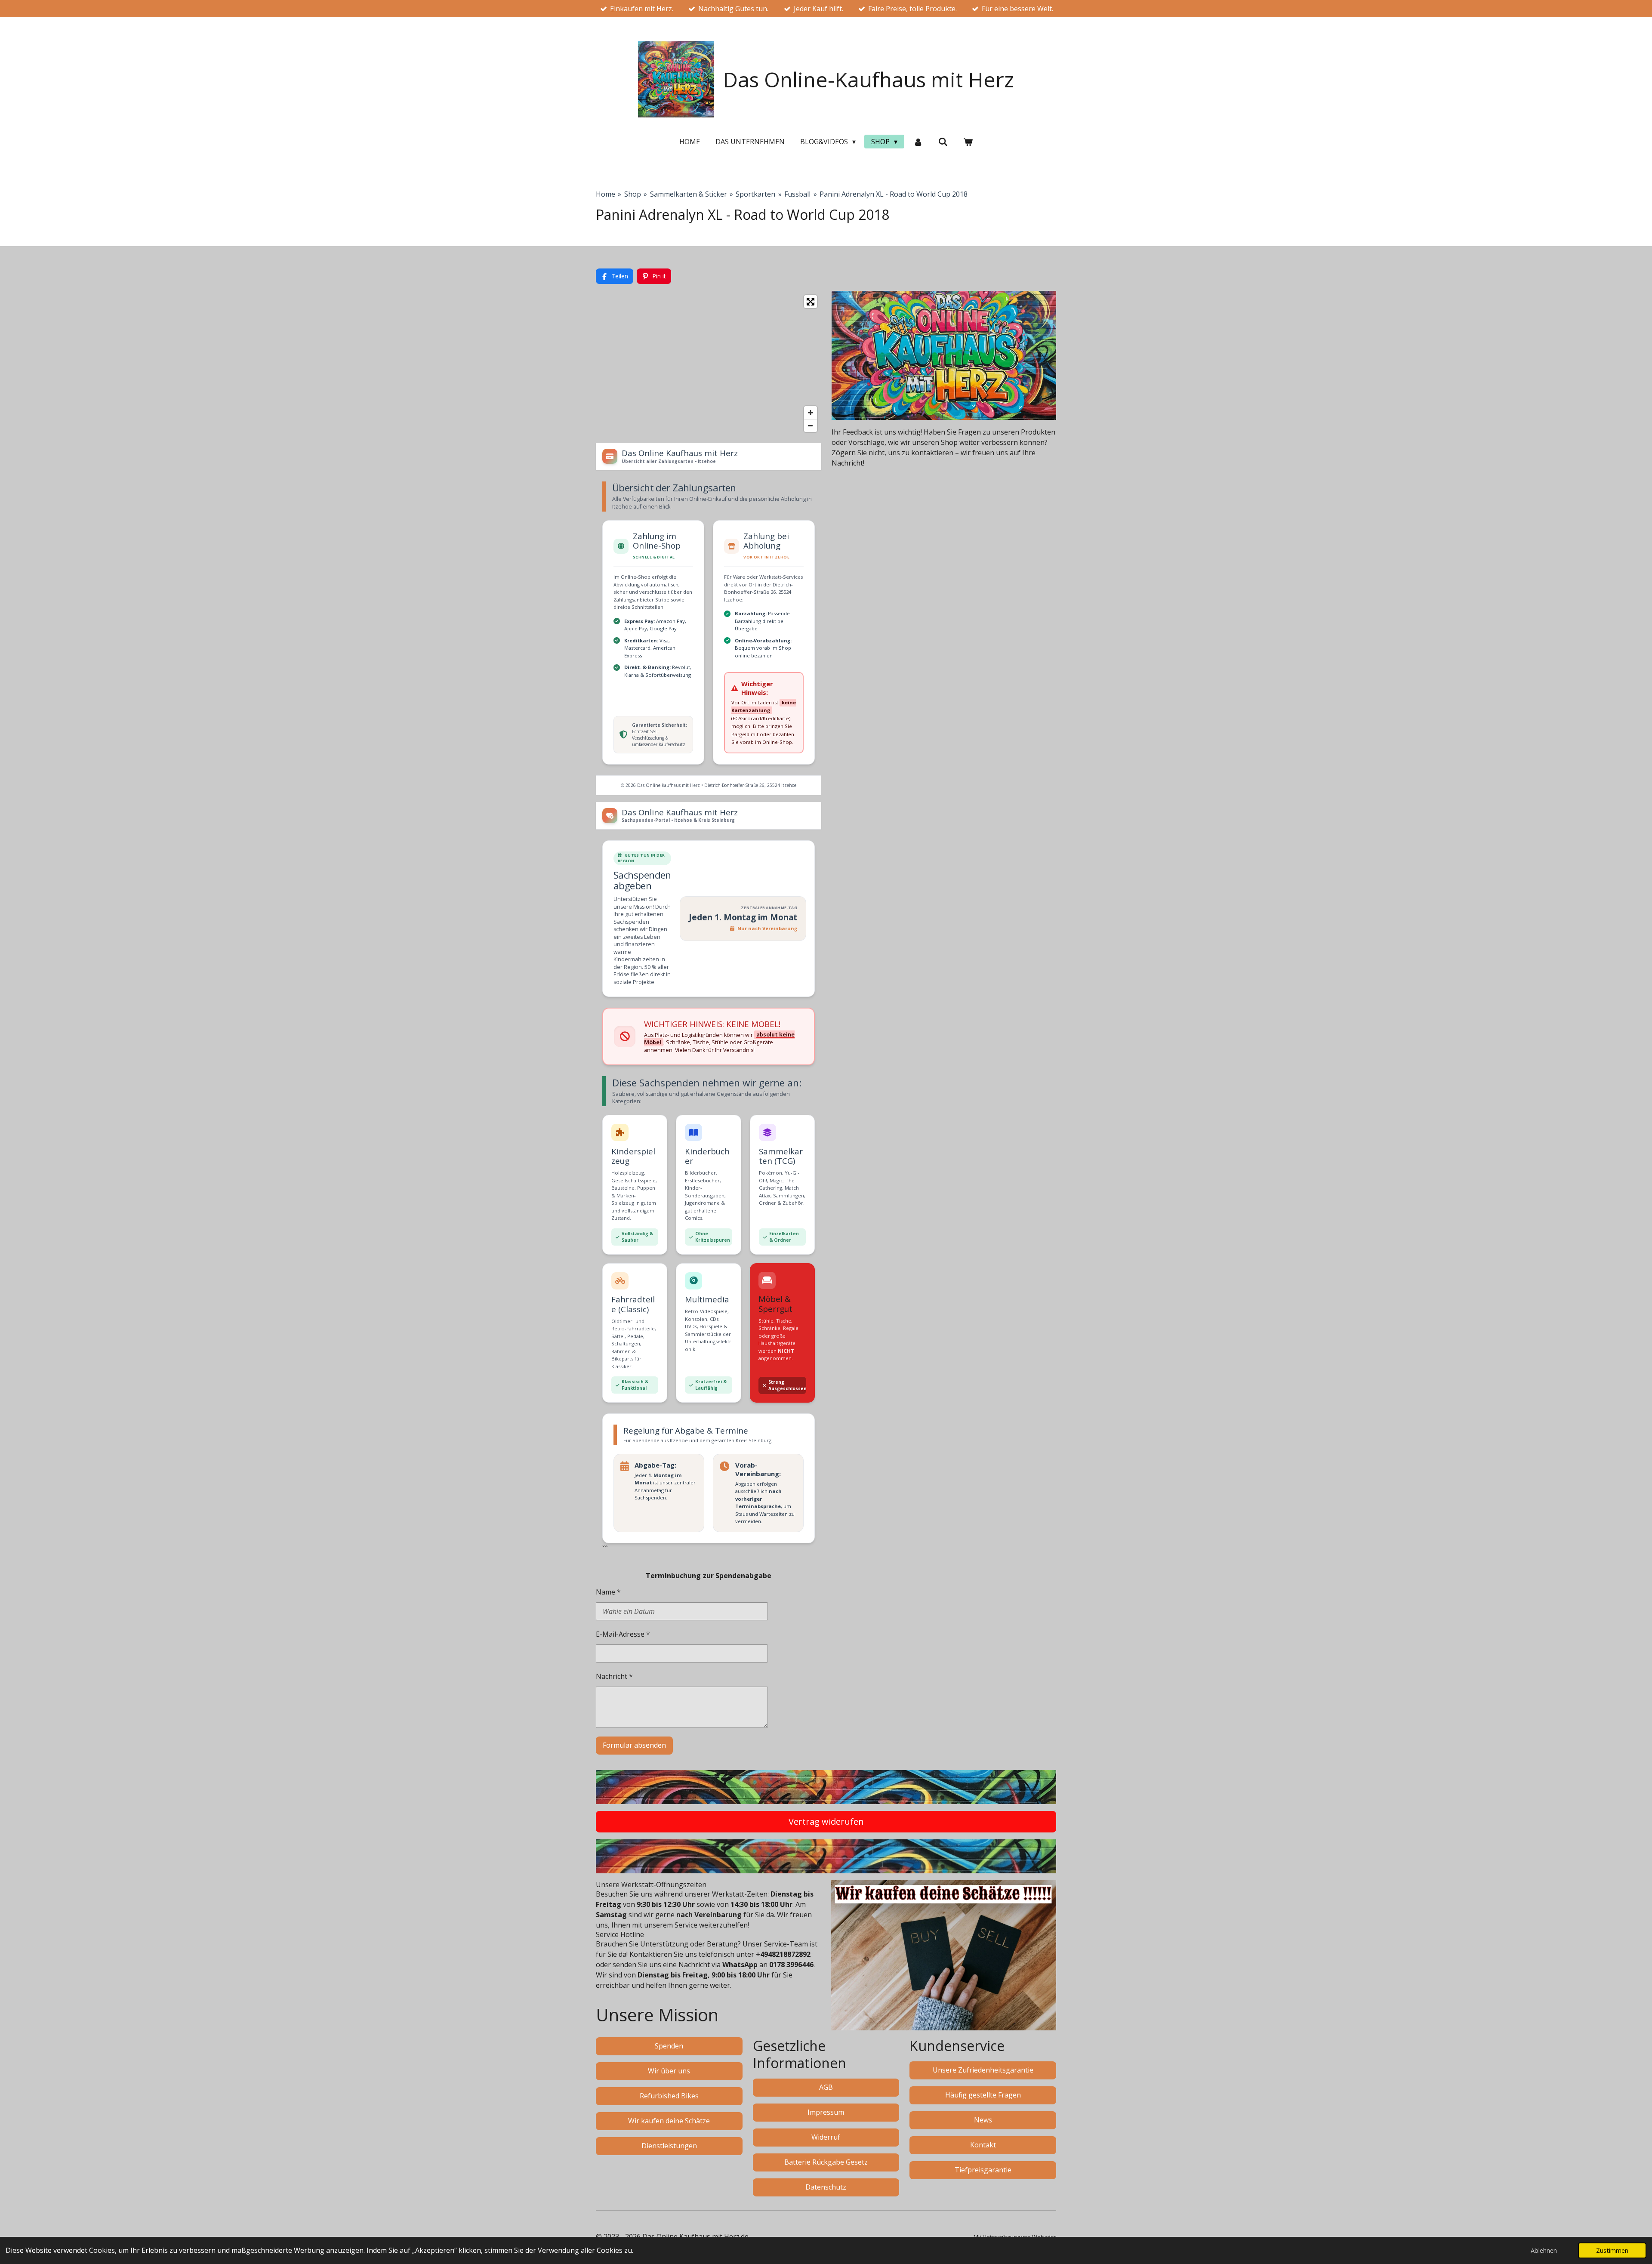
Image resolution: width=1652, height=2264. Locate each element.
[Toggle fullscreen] (811, 302)
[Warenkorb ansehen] (968, 142)
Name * (608, 1592)
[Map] (709, 364)
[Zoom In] (811, 413)
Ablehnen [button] (1544, 2250)
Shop (633, 194)
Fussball (797, 194)
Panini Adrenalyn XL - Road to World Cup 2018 (894, 194)
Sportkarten (755, 194)
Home (606, 194)
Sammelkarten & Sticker (689, 194)
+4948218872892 (783, 1954)
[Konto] (918, 142)
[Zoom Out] (811, 426)
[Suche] (943, 142)
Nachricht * (614, 1676)
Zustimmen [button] (1612, 2250)
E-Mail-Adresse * (623, 1634)
